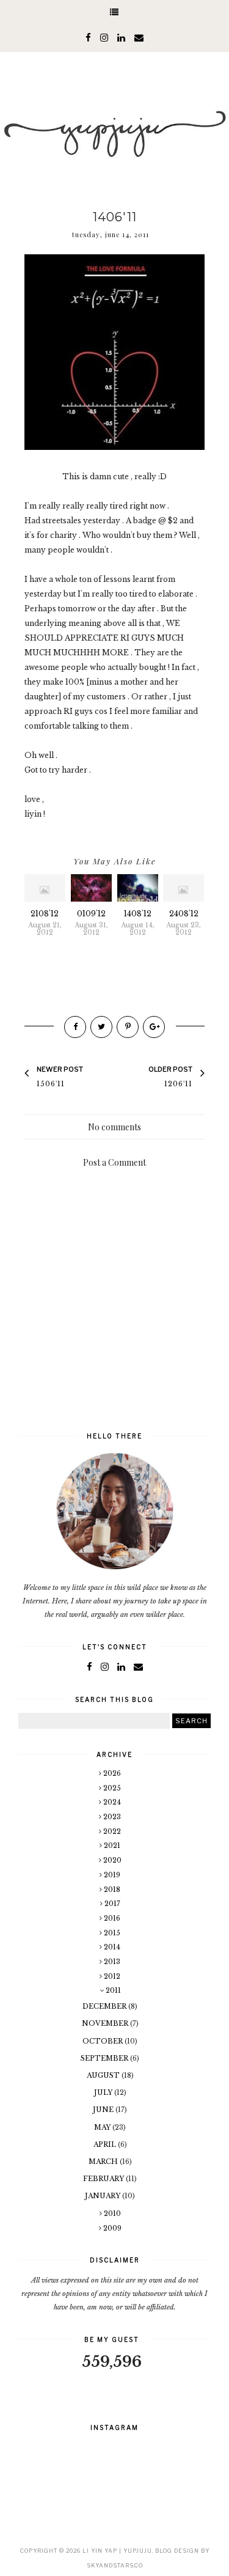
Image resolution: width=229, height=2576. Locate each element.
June (104, 2110)
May (103, 2127)
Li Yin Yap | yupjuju (117, 2551)
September (105, 2058)
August (104, 2075)
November (106, 2023)
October (104, 2041)
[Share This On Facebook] (75, 1027)
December (105, 2006)
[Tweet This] (101, 1027)
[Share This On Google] (154, 1027)
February (104, 2179)
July (104, 2092)
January (104, 2196)
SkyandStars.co (115, 2565)
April (106, 2144)
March (104, 2162)
